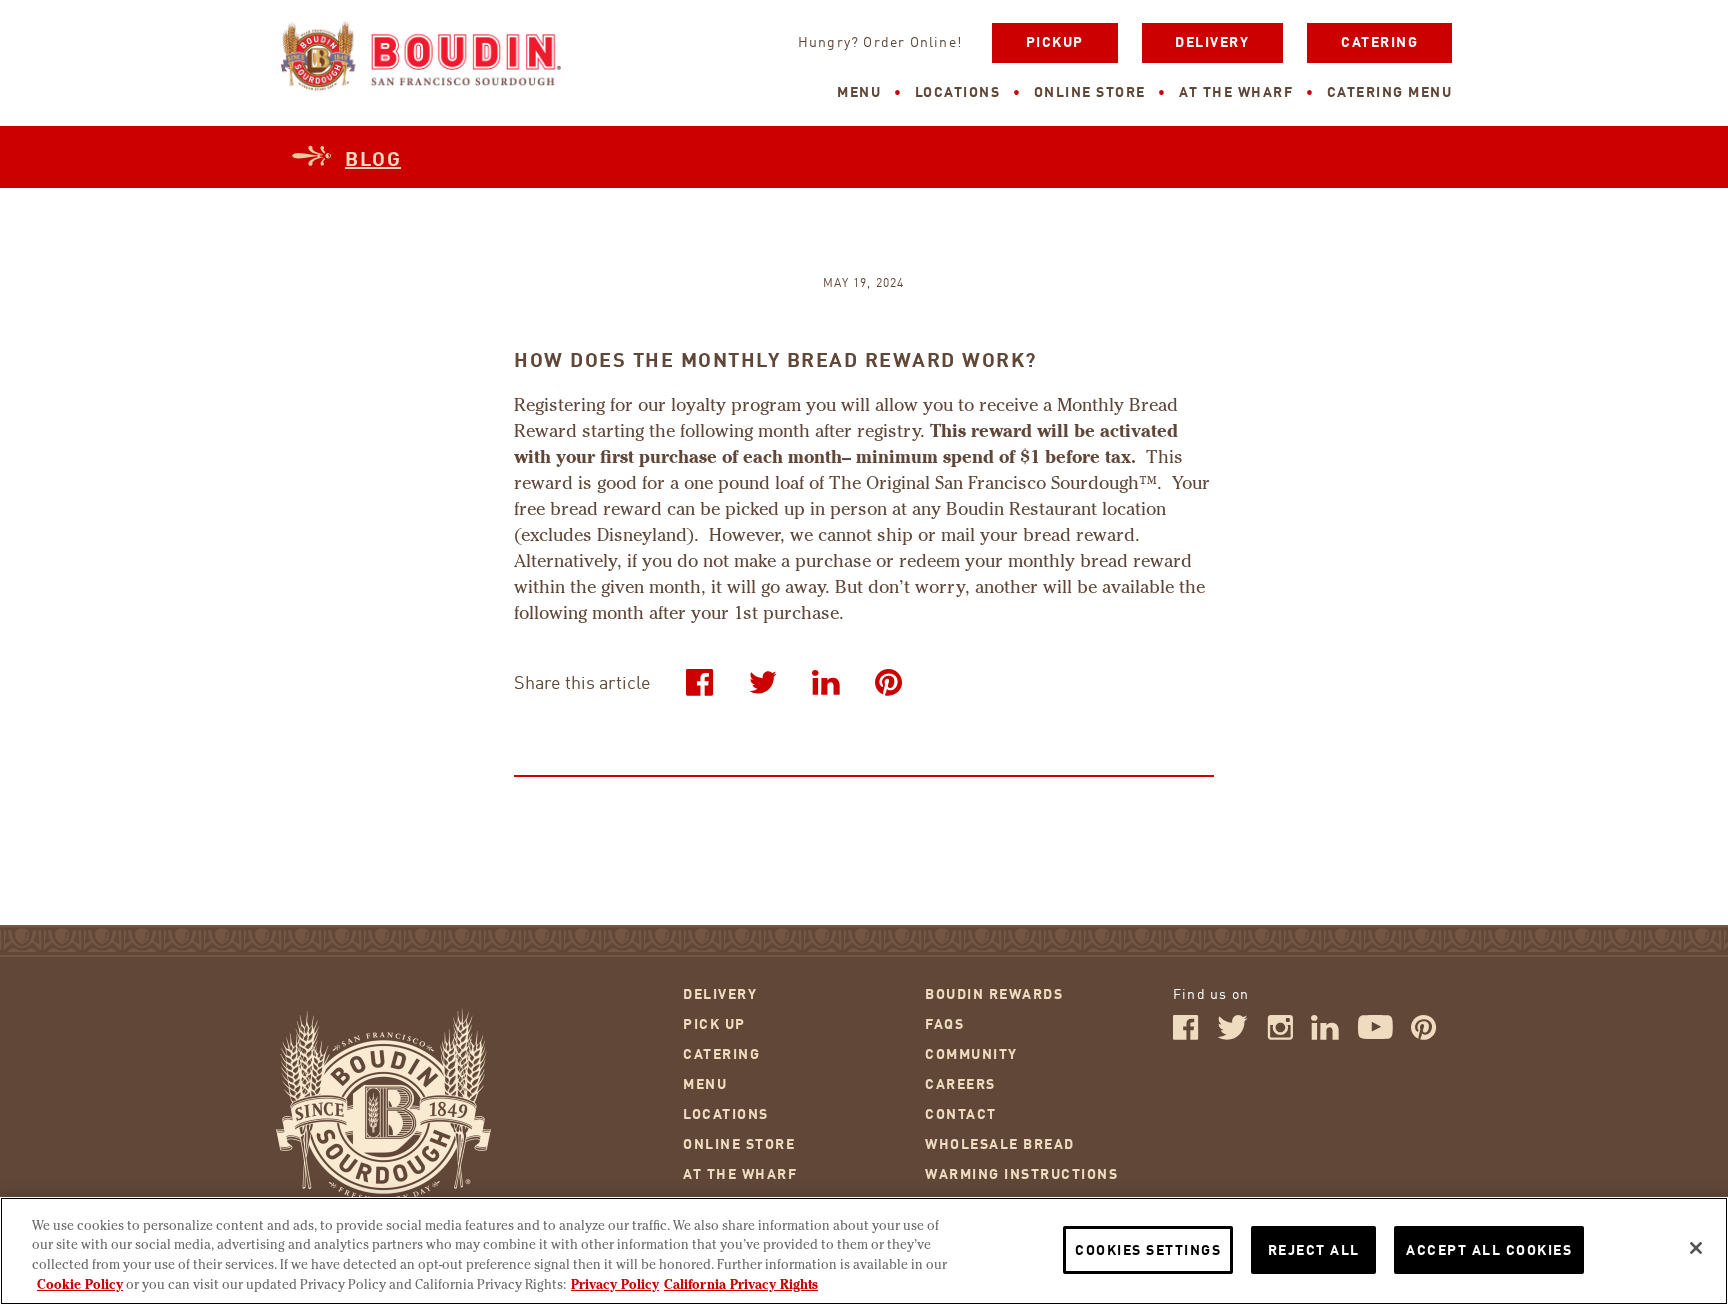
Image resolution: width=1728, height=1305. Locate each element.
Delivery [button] (1212, 43)
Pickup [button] (1055, 43)
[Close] (1696, 1248)
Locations (958, 93)
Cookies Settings (1148, 1251)
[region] (864, 1251)
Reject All (1314, 1251)
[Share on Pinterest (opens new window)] (889, 682)
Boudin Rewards (994, 995)
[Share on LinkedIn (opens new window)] (826, 682)
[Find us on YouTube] (1375, 1036)
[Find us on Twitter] (1232, 1036)
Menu (859, 93)
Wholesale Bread (1000, 1145)
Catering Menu (1390, 93)
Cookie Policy (80, 1284)
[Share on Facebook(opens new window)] (700, 682)
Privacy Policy (615, 1284)
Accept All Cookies (1489, 1251)
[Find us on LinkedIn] (1325, 1036)
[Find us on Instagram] (1280, 1036)
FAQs (944, 1025)
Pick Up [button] (714, 1025)
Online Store (1090, 93)
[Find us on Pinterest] (1424, 1036)
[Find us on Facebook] (1186, 1036)
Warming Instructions (1021, 1175)
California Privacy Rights (741, 1284)
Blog (373, 161)
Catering (1379, 43)
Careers (960, 1085)
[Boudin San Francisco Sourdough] (421, 58)
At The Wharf (1236, 93)
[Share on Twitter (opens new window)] (763, 682)
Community (971, 1055)
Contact (961, 1115)
